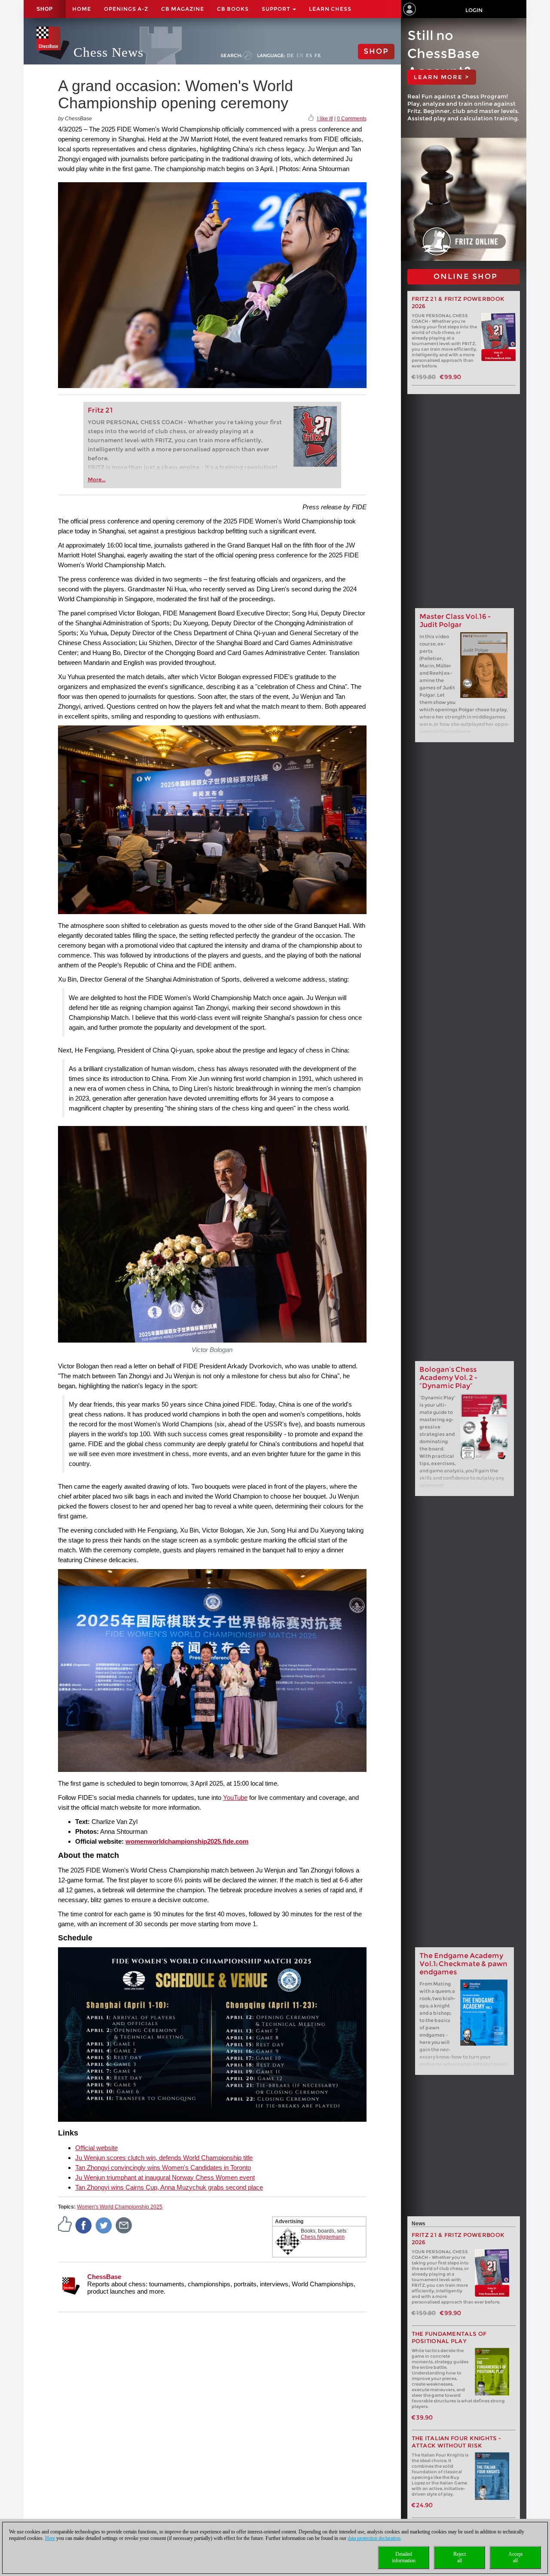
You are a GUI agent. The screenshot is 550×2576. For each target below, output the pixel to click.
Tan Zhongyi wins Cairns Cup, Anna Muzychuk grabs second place (169, 2187)
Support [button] (277, 9)
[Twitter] (104, 2225)
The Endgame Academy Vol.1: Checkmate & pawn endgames (463, 1964)
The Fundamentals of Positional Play (449, 2337)
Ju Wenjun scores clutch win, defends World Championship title (164, 2158)
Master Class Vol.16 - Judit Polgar (455, 621)
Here (50, 2538)
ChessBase (104, 2277)
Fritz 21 (100, 410)
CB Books (233, 9)
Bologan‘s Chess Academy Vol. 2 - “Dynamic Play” (448, 1378)
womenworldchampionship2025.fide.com (187, 1841)
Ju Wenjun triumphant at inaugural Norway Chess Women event (165, 2177)
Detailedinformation (404, 2557)
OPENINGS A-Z (126, 9)
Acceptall (515, 2557)
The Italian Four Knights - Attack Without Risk (457, 2442)
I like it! (325, 119)
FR (318, 55)
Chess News (108, 52)
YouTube (235, 1797)
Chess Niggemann (323, 2237)
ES (309, 55)
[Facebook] (84, 2225)
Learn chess (330, 9)
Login (474, 10)
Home (82, 9)
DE (291, 55)
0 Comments (352, 119)
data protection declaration (374, 2538)
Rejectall (460, 2557)
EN (300, 55)
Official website (96, 2148)
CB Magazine (183, 9)
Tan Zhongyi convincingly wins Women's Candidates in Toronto (163, 2168)
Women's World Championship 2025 (120, 2207)
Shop (45, 9)
